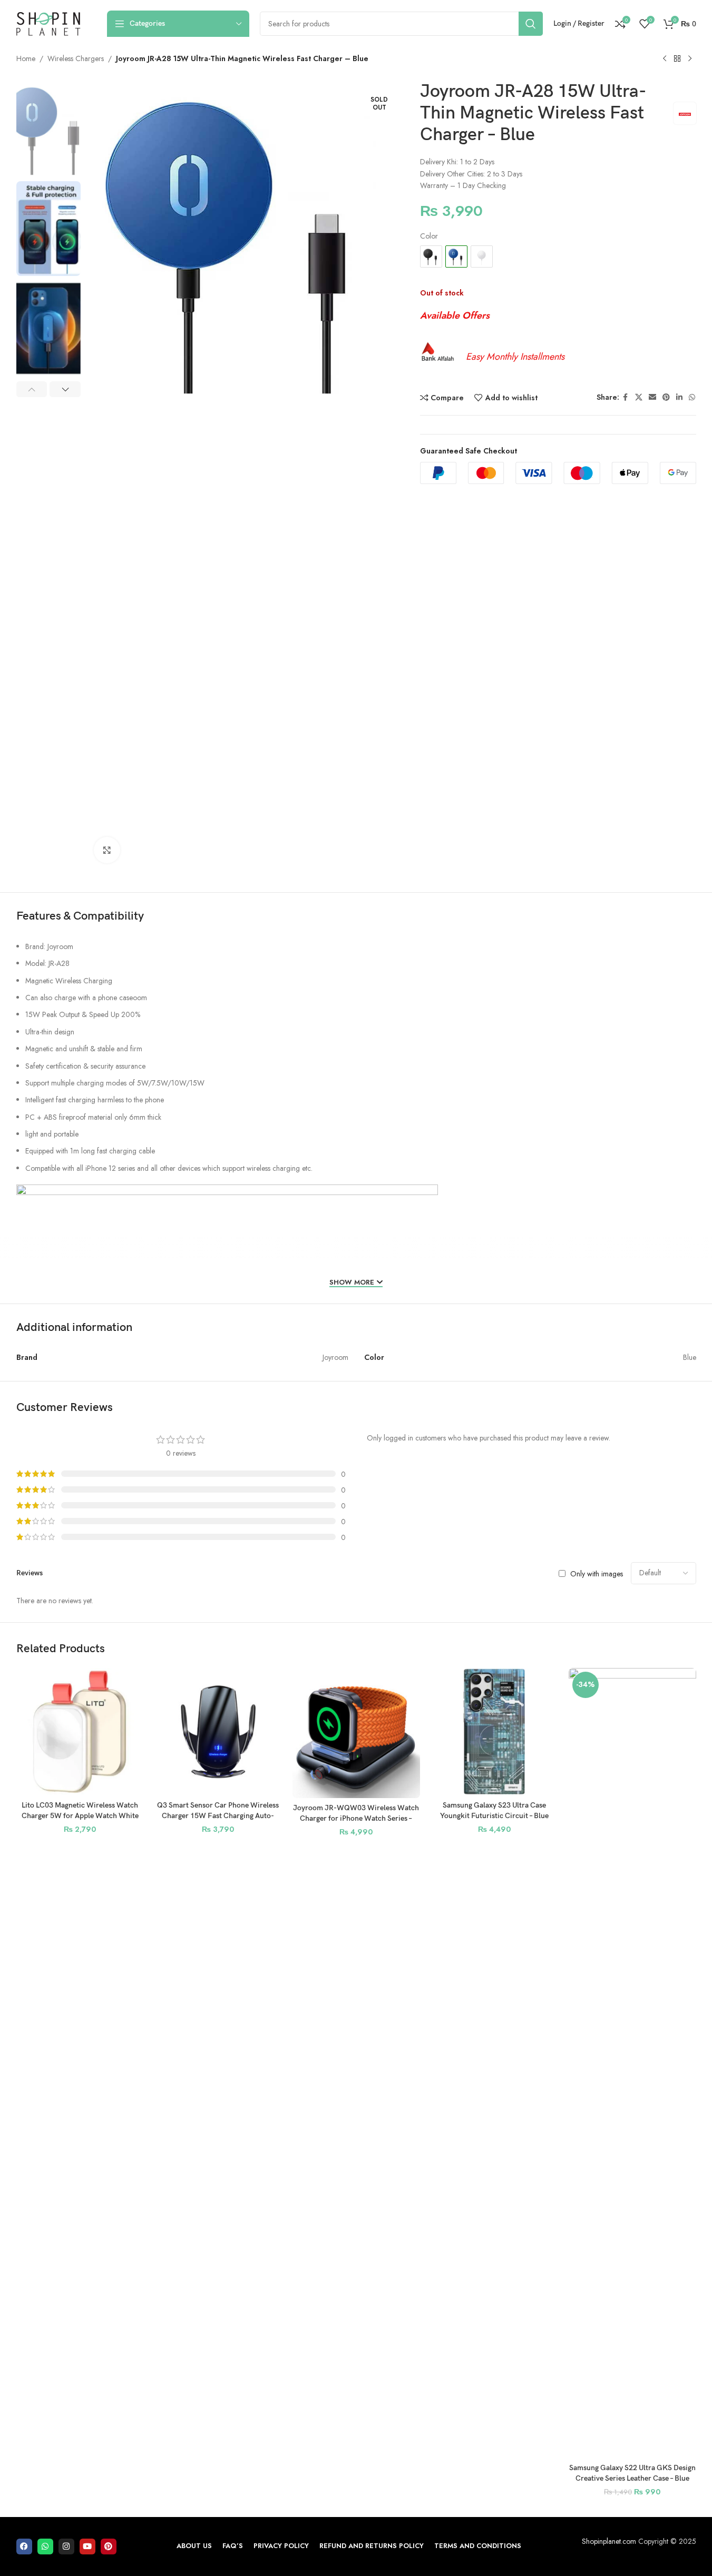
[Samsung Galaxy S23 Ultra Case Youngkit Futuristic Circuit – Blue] (494, 1732)
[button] (32, 389)
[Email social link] (652, 397)
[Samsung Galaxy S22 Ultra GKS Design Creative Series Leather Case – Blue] (632, 2063)
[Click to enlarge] (107, 850)
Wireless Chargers (76, 58)
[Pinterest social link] (666, 397)
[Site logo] (48, 23)
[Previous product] (665, 59)
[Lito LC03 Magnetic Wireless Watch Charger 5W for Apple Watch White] (80, 1732)
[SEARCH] (531, 24)
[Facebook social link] (626, 397)
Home (26, 58)
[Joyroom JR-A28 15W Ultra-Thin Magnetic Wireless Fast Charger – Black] (431, 256)
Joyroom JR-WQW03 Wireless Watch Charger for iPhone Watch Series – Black (356, 1818)
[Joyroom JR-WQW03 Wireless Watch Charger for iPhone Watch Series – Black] (356, 1733)
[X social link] (639, 397)
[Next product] (690, 59)
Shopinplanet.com (609, 2541)
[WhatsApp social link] (692, 397)
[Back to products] (677, 59)
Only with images (597, 1573)
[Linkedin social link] (679, 397)
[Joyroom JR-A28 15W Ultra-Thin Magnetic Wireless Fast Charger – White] (482, 256)
